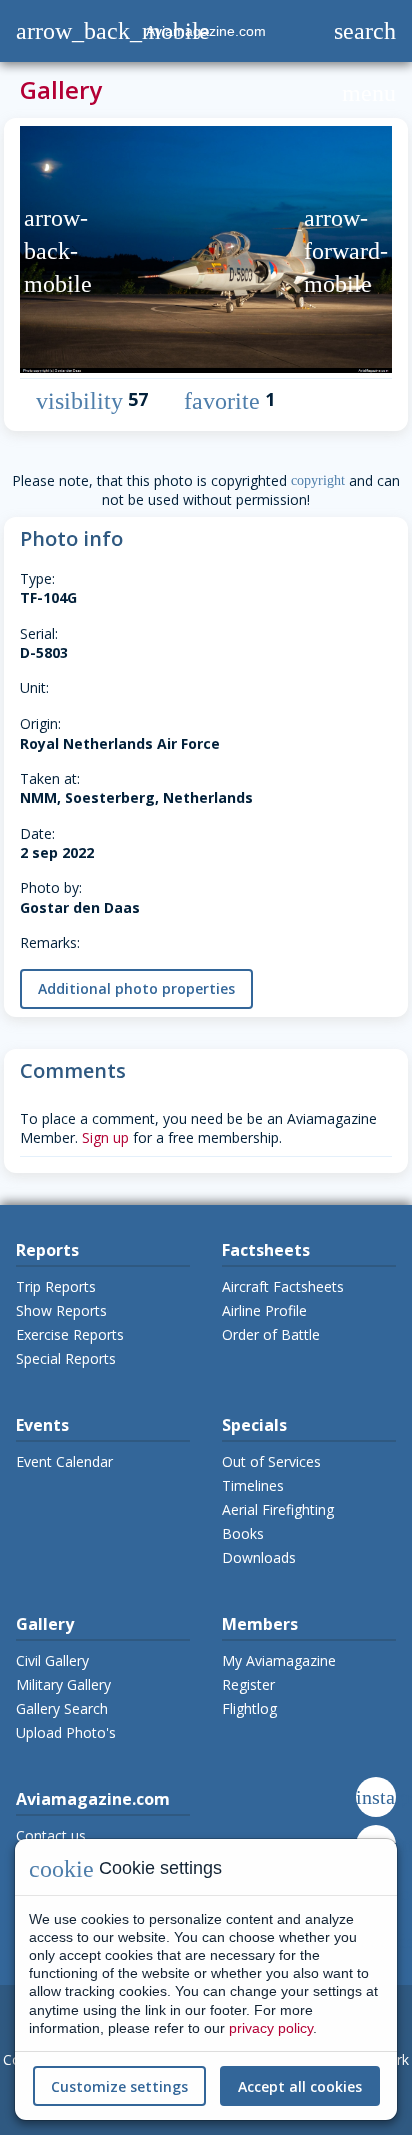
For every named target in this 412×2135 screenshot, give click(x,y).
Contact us (51, 1835)
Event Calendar (64, 1461)
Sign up (105, 1137)
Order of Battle (271, 1334)
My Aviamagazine (279, 1660)
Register (248, 1684)
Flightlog (249, 1708)
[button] (38, 252)
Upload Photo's (66, 1732)
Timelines (253, 1485)
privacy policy (271, 2028)
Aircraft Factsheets (283, 1286)
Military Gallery (63, 1684)
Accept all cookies (300, 2086)
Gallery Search (62, 1708)
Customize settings (119, 2086)
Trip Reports (56, 1286)
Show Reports (61, 1310)
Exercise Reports (70, 1334)
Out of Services (271, 1461)
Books (243, 1533)
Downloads (259, 1557)
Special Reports (66, 1358)
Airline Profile (264, 1310)
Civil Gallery (52, 1660)
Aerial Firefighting (278, 1509)
